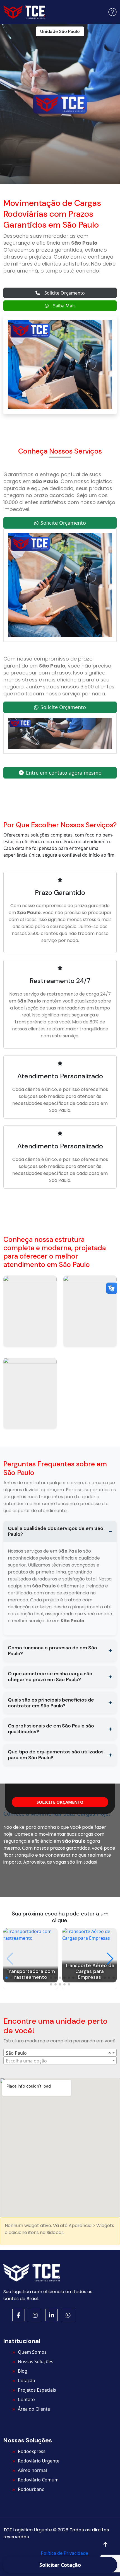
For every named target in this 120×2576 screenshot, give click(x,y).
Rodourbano (31, 2489)
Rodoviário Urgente (39, 2461)
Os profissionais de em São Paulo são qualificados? (51, 1729)
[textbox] (60, 2061)
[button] (112, 12)
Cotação (27, 2380)
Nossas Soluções (36, 2361)
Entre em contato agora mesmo (64, 773)
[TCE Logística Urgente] (24, 12)
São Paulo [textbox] (16, 2053)
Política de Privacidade (64, 2553)
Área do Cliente (34, 2409)
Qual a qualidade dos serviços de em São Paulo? (56, 1531)
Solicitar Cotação (60, 2565)
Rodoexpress (32, 2451)
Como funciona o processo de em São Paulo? (52, 1651)
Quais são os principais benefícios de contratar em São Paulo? (51, 1703)
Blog (23, 2371)
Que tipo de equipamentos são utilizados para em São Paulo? (56, 1755)
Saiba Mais (64, 306)
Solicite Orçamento (65, 293)
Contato (26, 2399)
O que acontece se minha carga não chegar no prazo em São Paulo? (50, 1677)
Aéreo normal (32, 2470)
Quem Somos (32, 2352)
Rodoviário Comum (38, 2480)
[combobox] (60, 2053)
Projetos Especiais (37, 2390)
